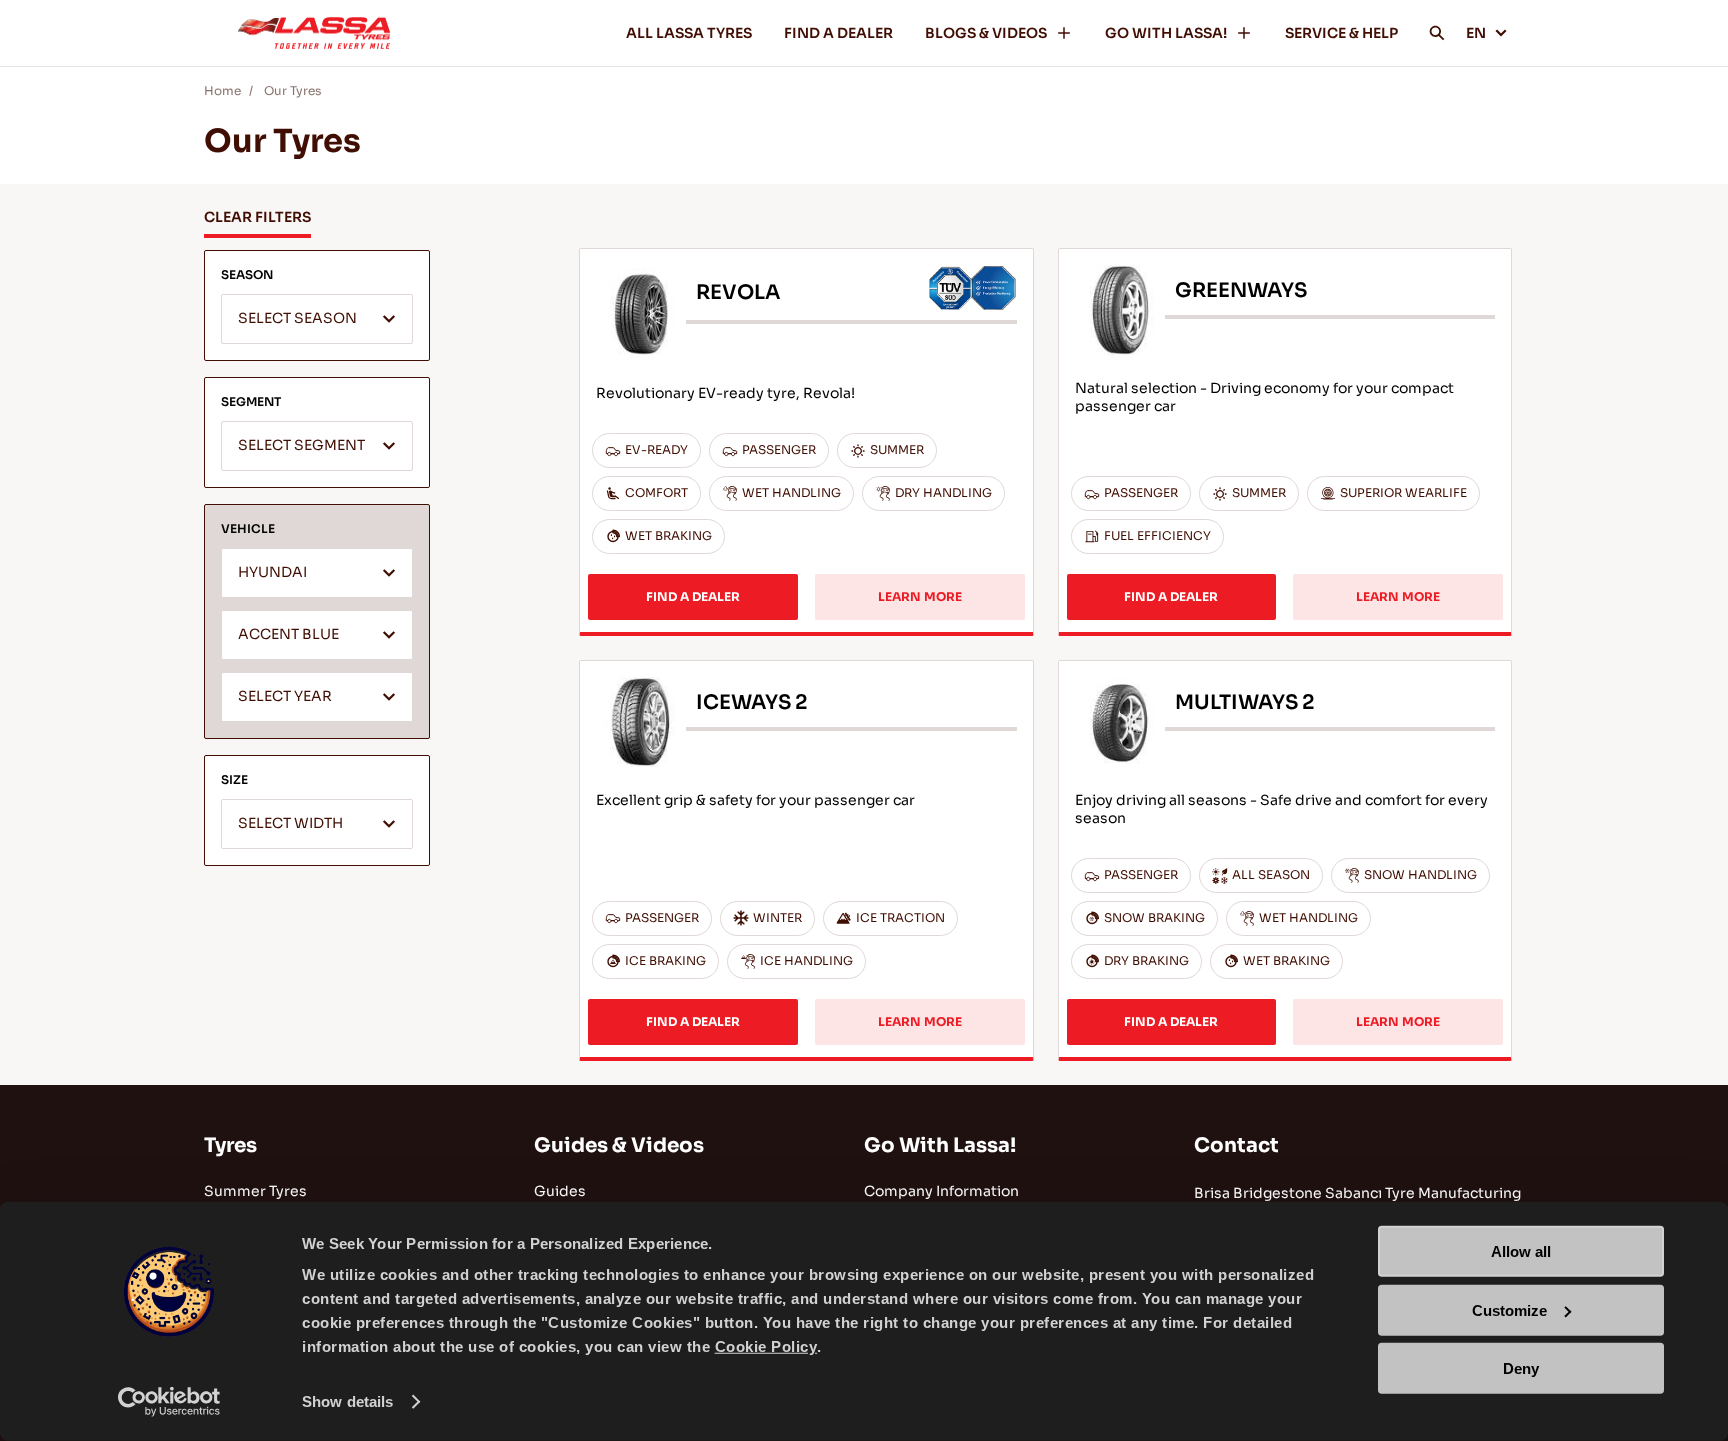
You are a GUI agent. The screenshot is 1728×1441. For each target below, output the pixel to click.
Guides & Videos (619, 1145)
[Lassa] (314, 33)
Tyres (230, 1145)
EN (1476, 33)
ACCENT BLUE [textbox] (288, 634)
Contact (1236, 1145)
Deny (1521, 1368)
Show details (347, 1401)
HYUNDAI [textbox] (272, 572)
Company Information (941, 1191)
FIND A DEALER (838, 33)
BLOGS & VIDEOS (986, 33)
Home (222, 90)
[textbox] (317, 320)
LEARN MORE (920, 596)
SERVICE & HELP (1341, 33)
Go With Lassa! (940, 1145)
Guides (560, 1191)
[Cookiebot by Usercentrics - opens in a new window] (169, 1402)
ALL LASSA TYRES (689, 33)
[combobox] (317, 319)
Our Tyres (292, 90)
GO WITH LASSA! (1166, 33)
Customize (1509, 1309)
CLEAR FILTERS (257, 217)
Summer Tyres (255, 1191)
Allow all (1521, 1251)
